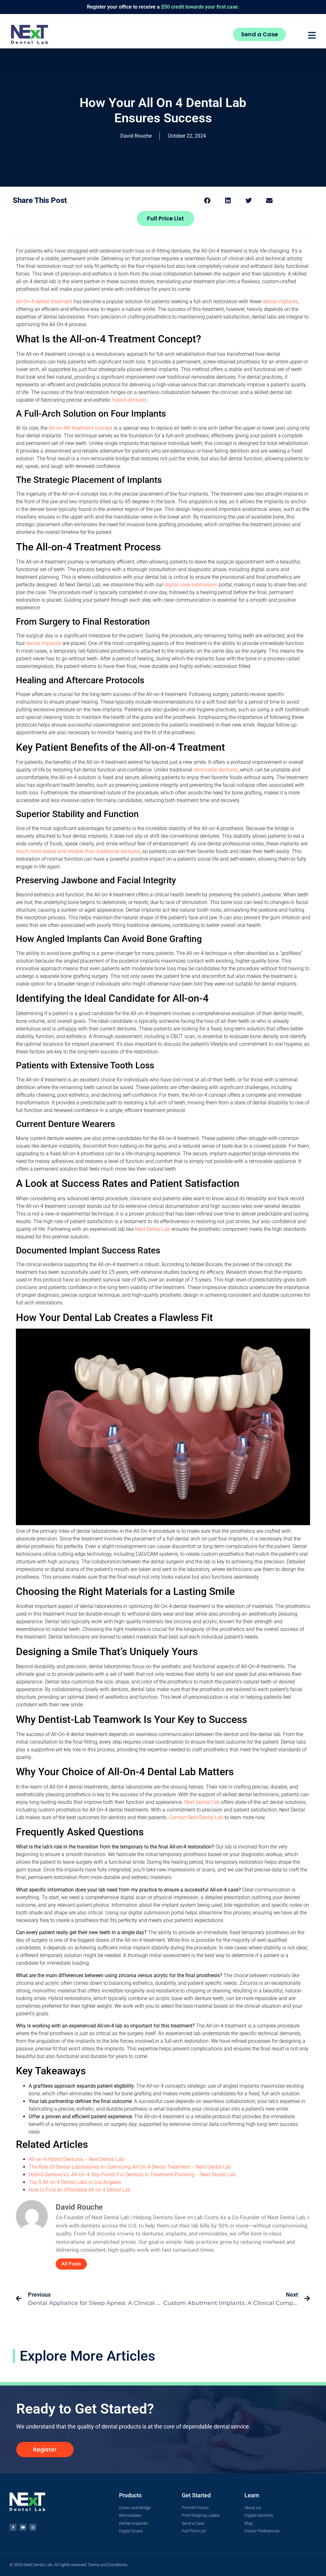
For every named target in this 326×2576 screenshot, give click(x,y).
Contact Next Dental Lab (196, 1817)
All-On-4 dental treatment (44, 301)
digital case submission (191, 585)
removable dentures (216, 770)
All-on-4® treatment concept (81, 428)
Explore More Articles (88, 2356)
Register (96, 7)
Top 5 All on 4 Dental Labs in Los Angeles (75, 2182)
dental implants (280, 301)
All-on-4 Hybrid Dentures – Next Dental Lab (76, 2159)
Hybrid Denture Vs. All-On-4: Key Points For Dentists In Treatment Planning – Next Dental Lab (132, 2174)
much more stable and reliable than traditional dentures (78, 851)
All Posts (71, 2264)
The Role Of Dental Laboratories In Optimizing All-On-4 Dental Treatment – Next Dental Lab (130, 2167)
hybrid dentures (129, 400)
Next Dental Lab (153, 1229)
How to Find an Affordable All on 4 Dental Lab (80, 2190)
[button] (207, 201)
